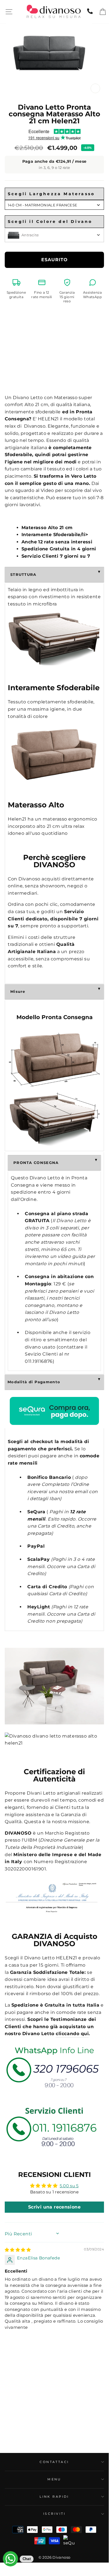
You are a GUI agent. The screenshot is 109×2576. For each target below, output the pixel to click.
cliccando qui (72, 2034)
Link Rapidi (54, 2497)
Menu (54, 2479)
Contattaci (54, 2462)
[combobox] (54, 205)
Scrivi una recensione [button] (54, 2207)
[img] (18, 2250)
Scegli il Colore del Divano (50, 221)
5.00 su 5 (69, 2186)
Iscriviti (54, 2514)
